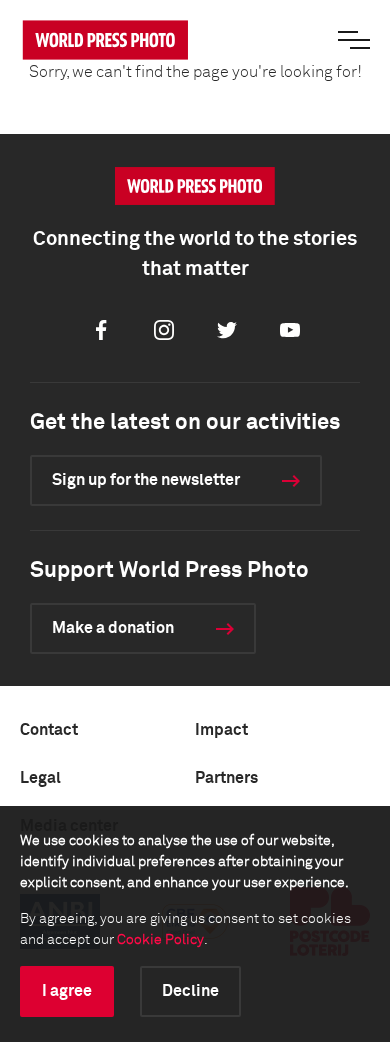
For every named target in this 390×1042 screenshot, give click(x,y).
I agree (67, 991)
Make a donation (113, 628)
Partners (226, 778)
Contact (49, 730)
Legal (40, 778)
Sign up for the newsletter (146, 480)
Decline (190, 991)
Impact (221, 730)
